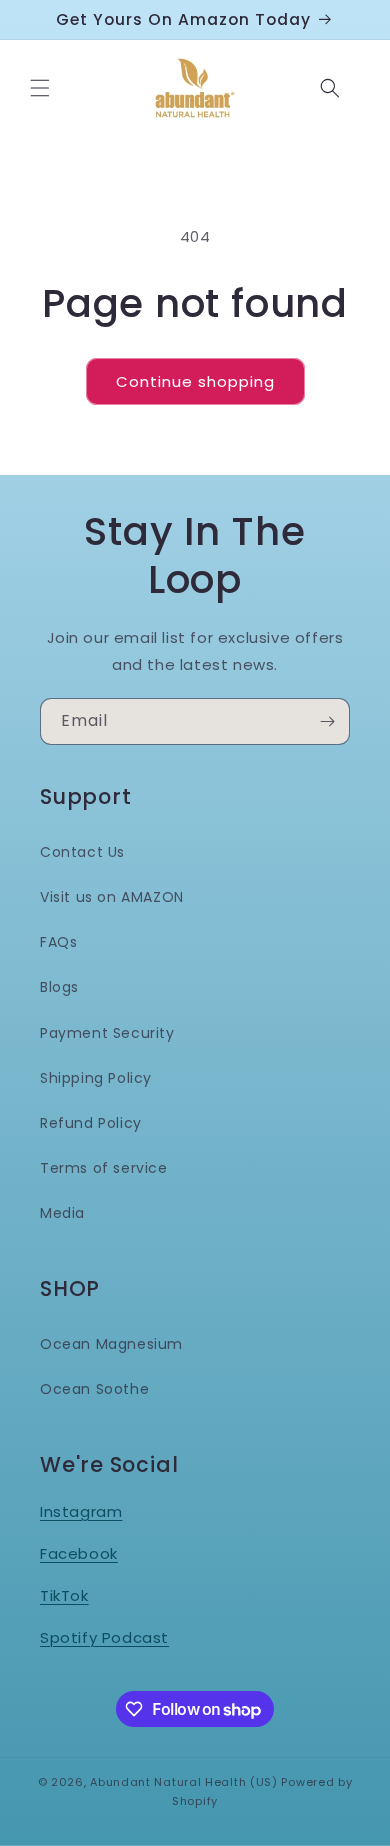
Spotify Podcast (104, 1637)
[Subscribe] (327, 721)
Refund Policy (91, 1123)
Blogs (59, 987)
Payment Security (107, 1033)
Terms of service (104, 1168)
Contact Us (82, 852)
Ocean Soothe (94, 1389)
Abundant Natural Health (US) (184, 1782)
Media (62, 1213)
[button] (40, 88)
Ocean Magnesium (111, 1344)
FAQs (58, 942)
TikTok (64, 1595)
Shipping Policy (96, 1078)
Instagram (81, 1511)
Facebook (79, 1553)
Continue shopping (195, 381)
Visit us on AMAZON (112, 897)
